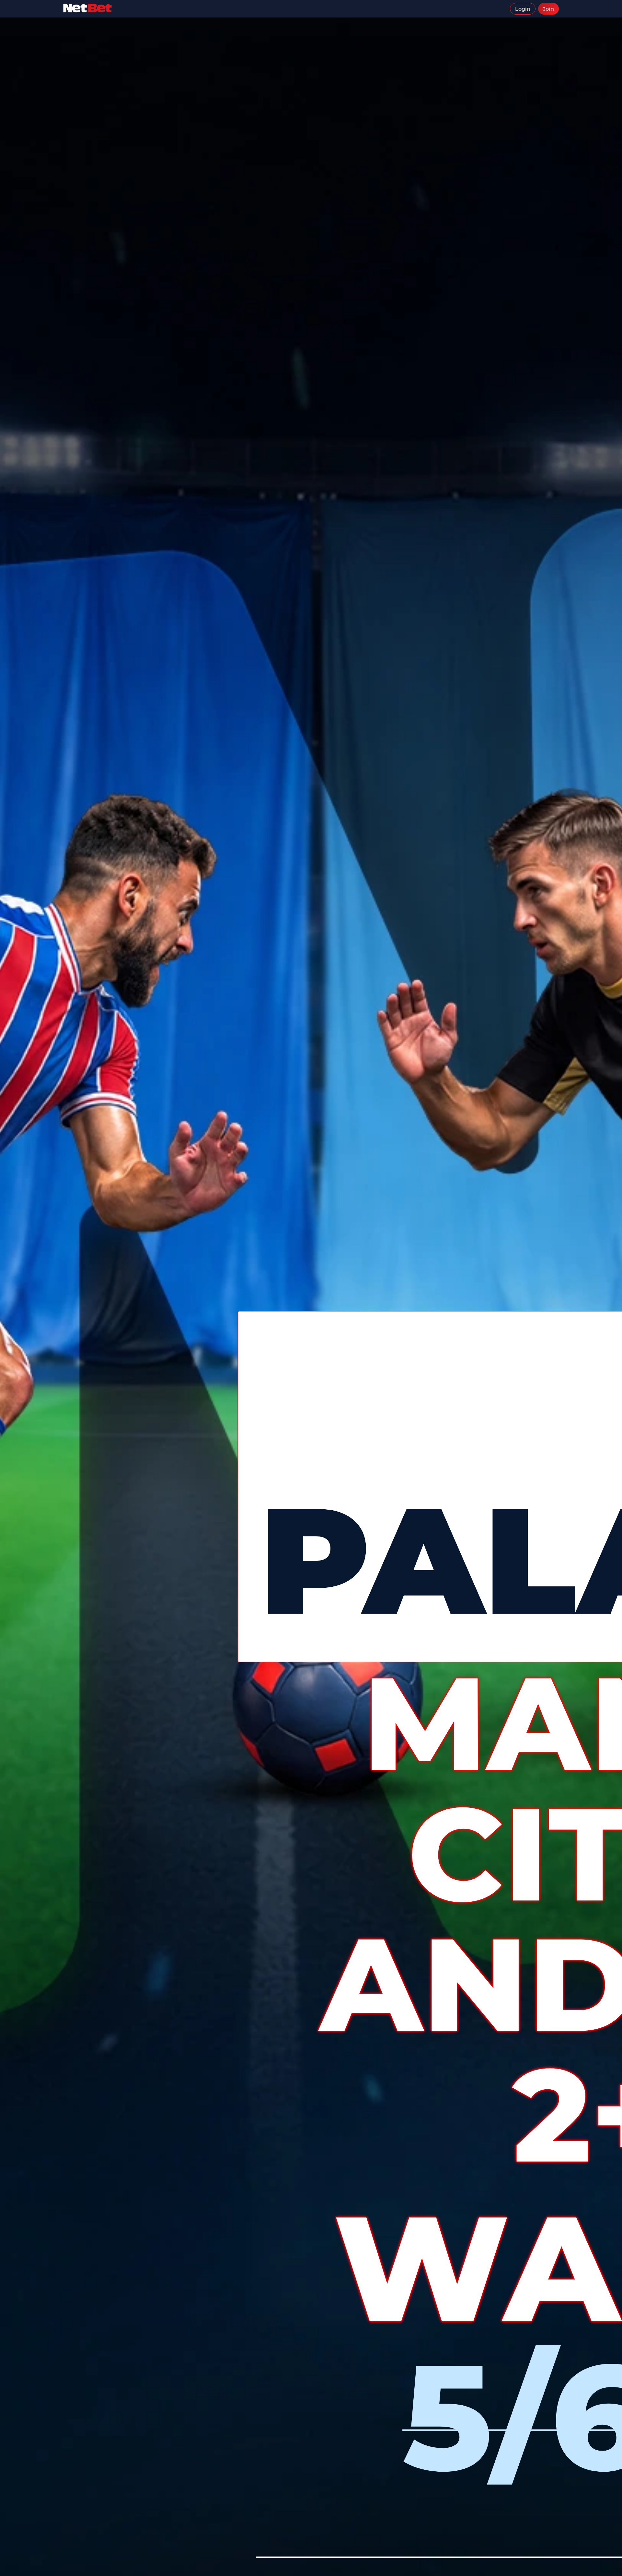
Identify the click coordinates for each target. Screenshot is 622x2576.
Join (548, 9)
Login (523, 9)
